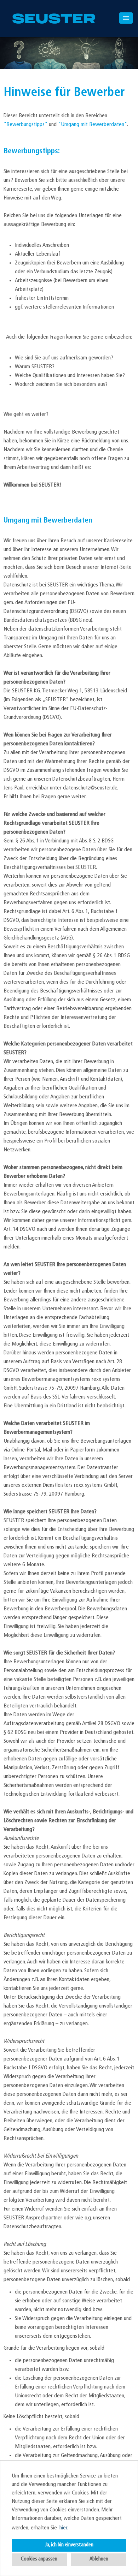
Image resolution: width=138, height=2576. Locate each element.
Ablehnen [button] (99, 2559)
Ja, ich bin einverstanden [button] (69, 2545)
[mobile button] (126, 18)
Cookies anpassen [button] (39, 2559)
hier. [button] (64, 2528)
